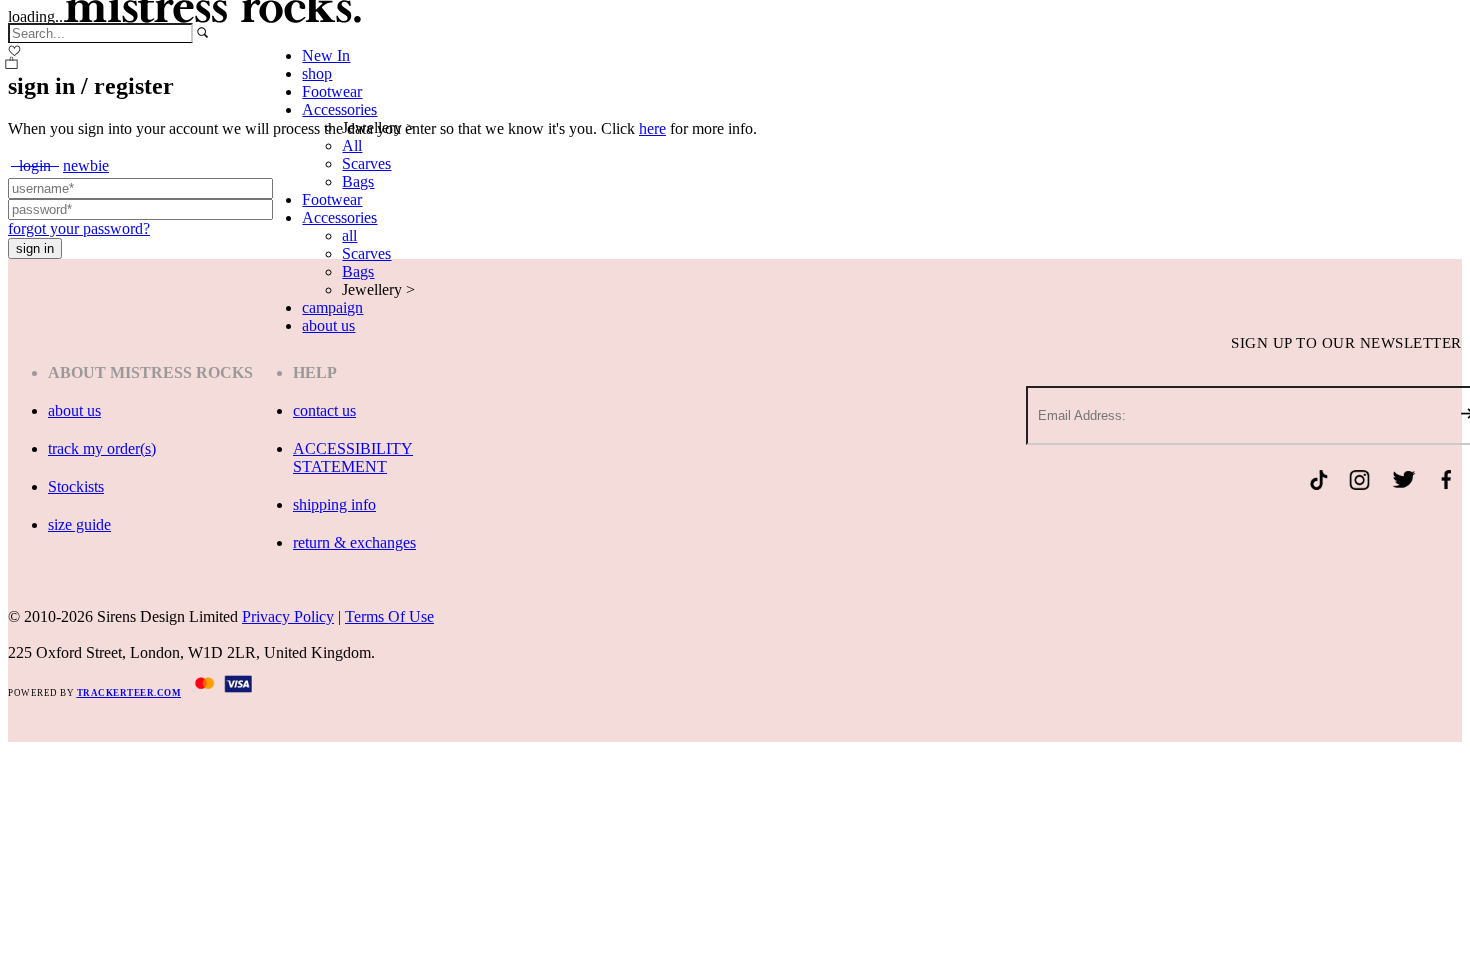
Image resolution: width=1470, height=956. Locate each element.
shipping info (334, 504)
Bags (358, 181)
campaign (332, 307)
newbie (86, 165)
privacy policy (288, 616)
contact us (324, 410)
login (35, 165)
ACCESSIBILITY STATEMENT (353, 457)
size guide (79, 524)
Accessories (339, 109)
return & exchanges (354, 542)
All (352, 145)
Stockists (76, 486)
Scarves (366, 163)
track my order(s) (102, 448)
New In (326, 55)
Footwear (332, 91)
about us (328, 325)
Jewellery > (378, 127)
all (349, 235)
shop (317, 73)
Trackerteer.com (129, 693)
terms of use (389, 616)
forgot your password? (79, 228)
